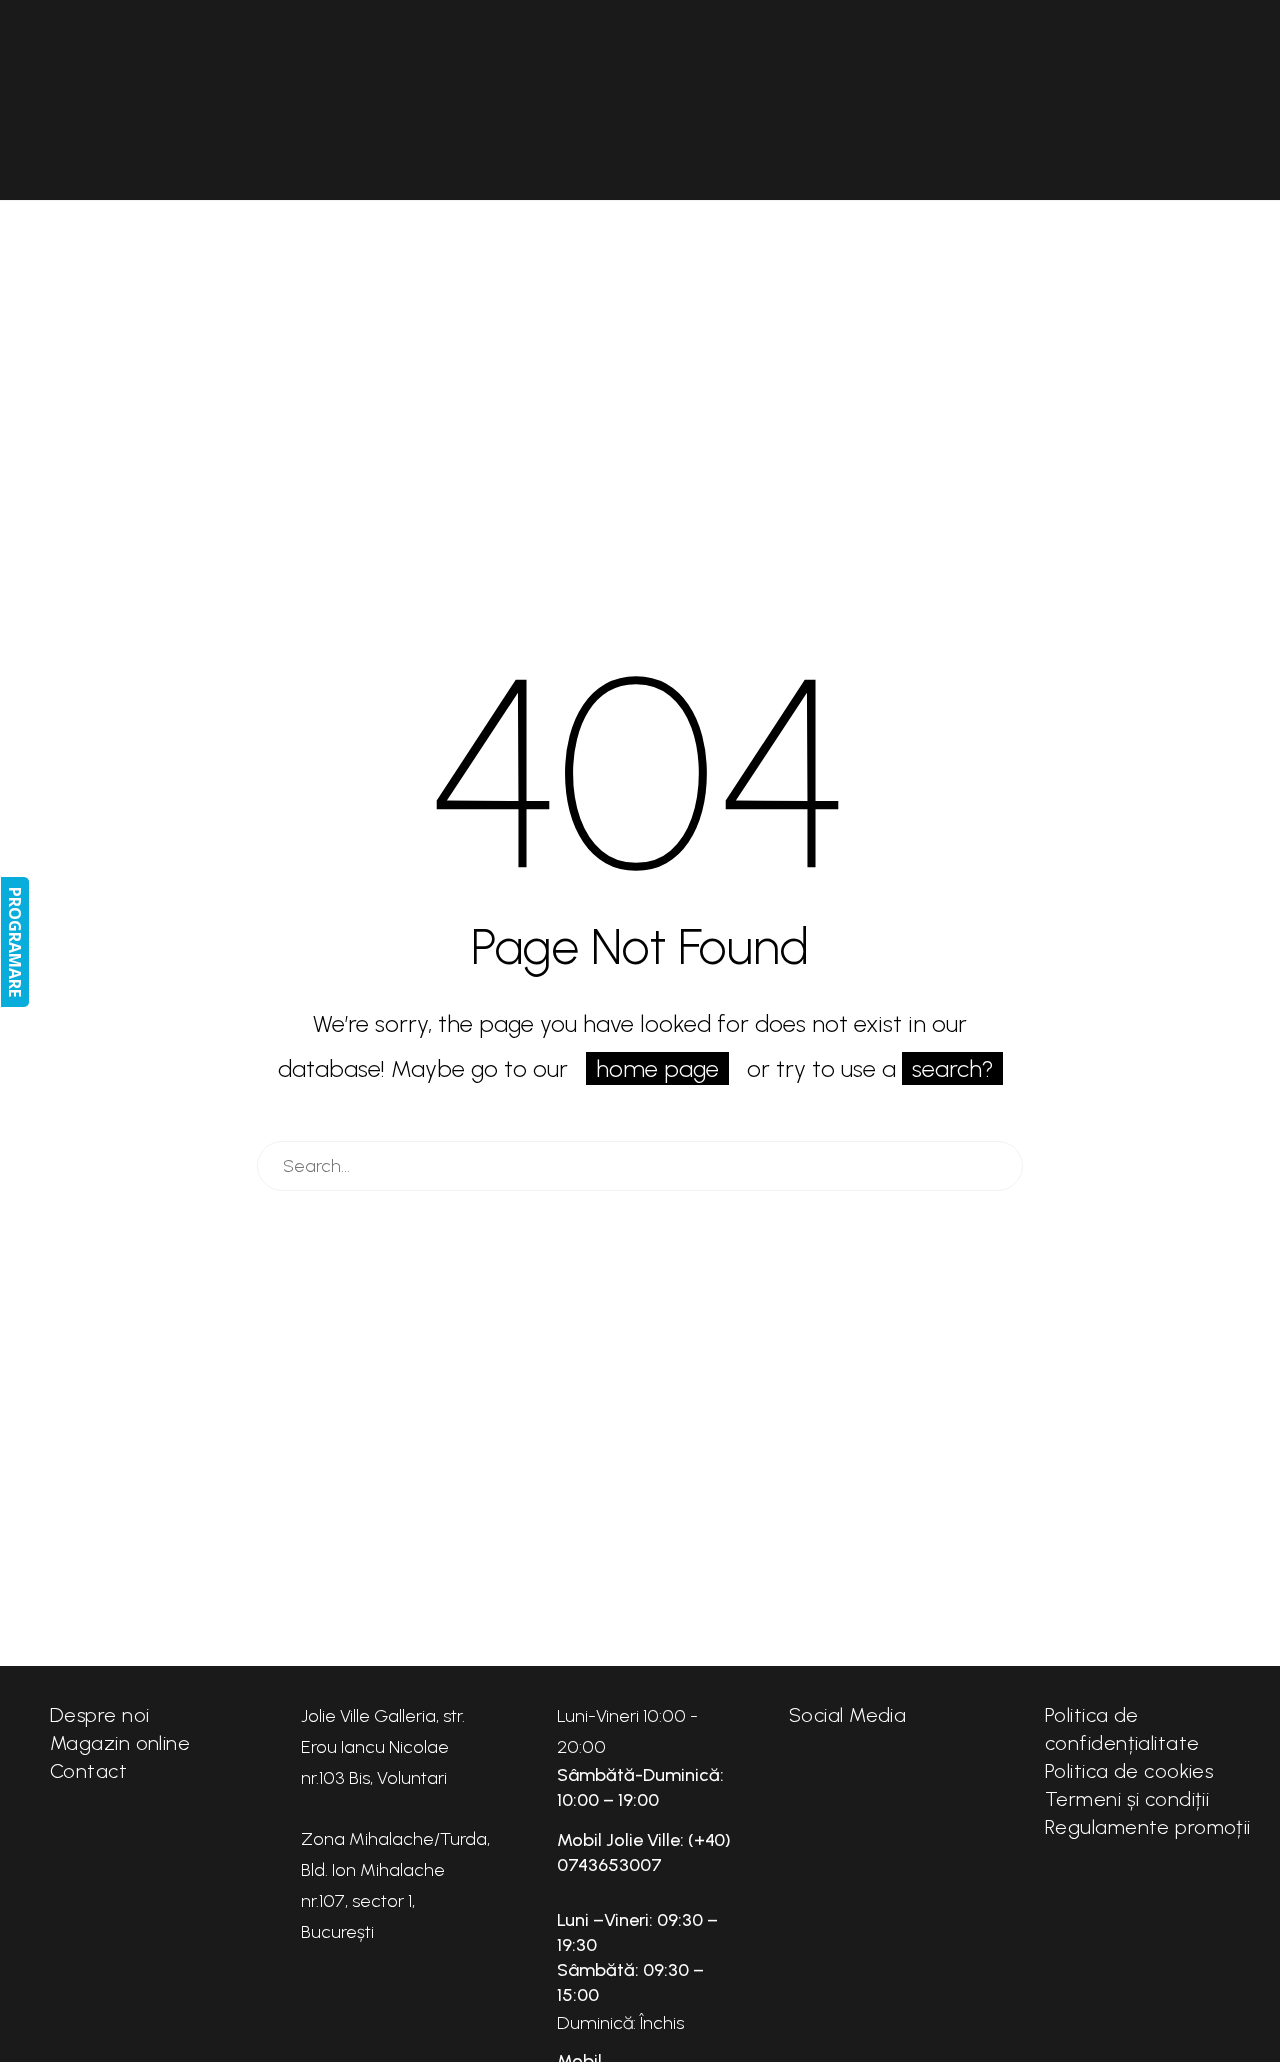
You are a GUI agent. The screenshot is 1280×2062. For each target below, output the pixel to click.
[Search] (998, 1166)
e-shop (173, 100)
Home (79, 100)
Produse (414, 100)
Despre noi (290, 100)
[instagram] (869, 1780)
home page (657, 1068)
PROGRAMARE (15, 942)
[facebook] (809, 1780)
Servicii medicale (969, 100)
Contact (1208, 100)
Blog (1107, 100)
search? (952, 1068)
